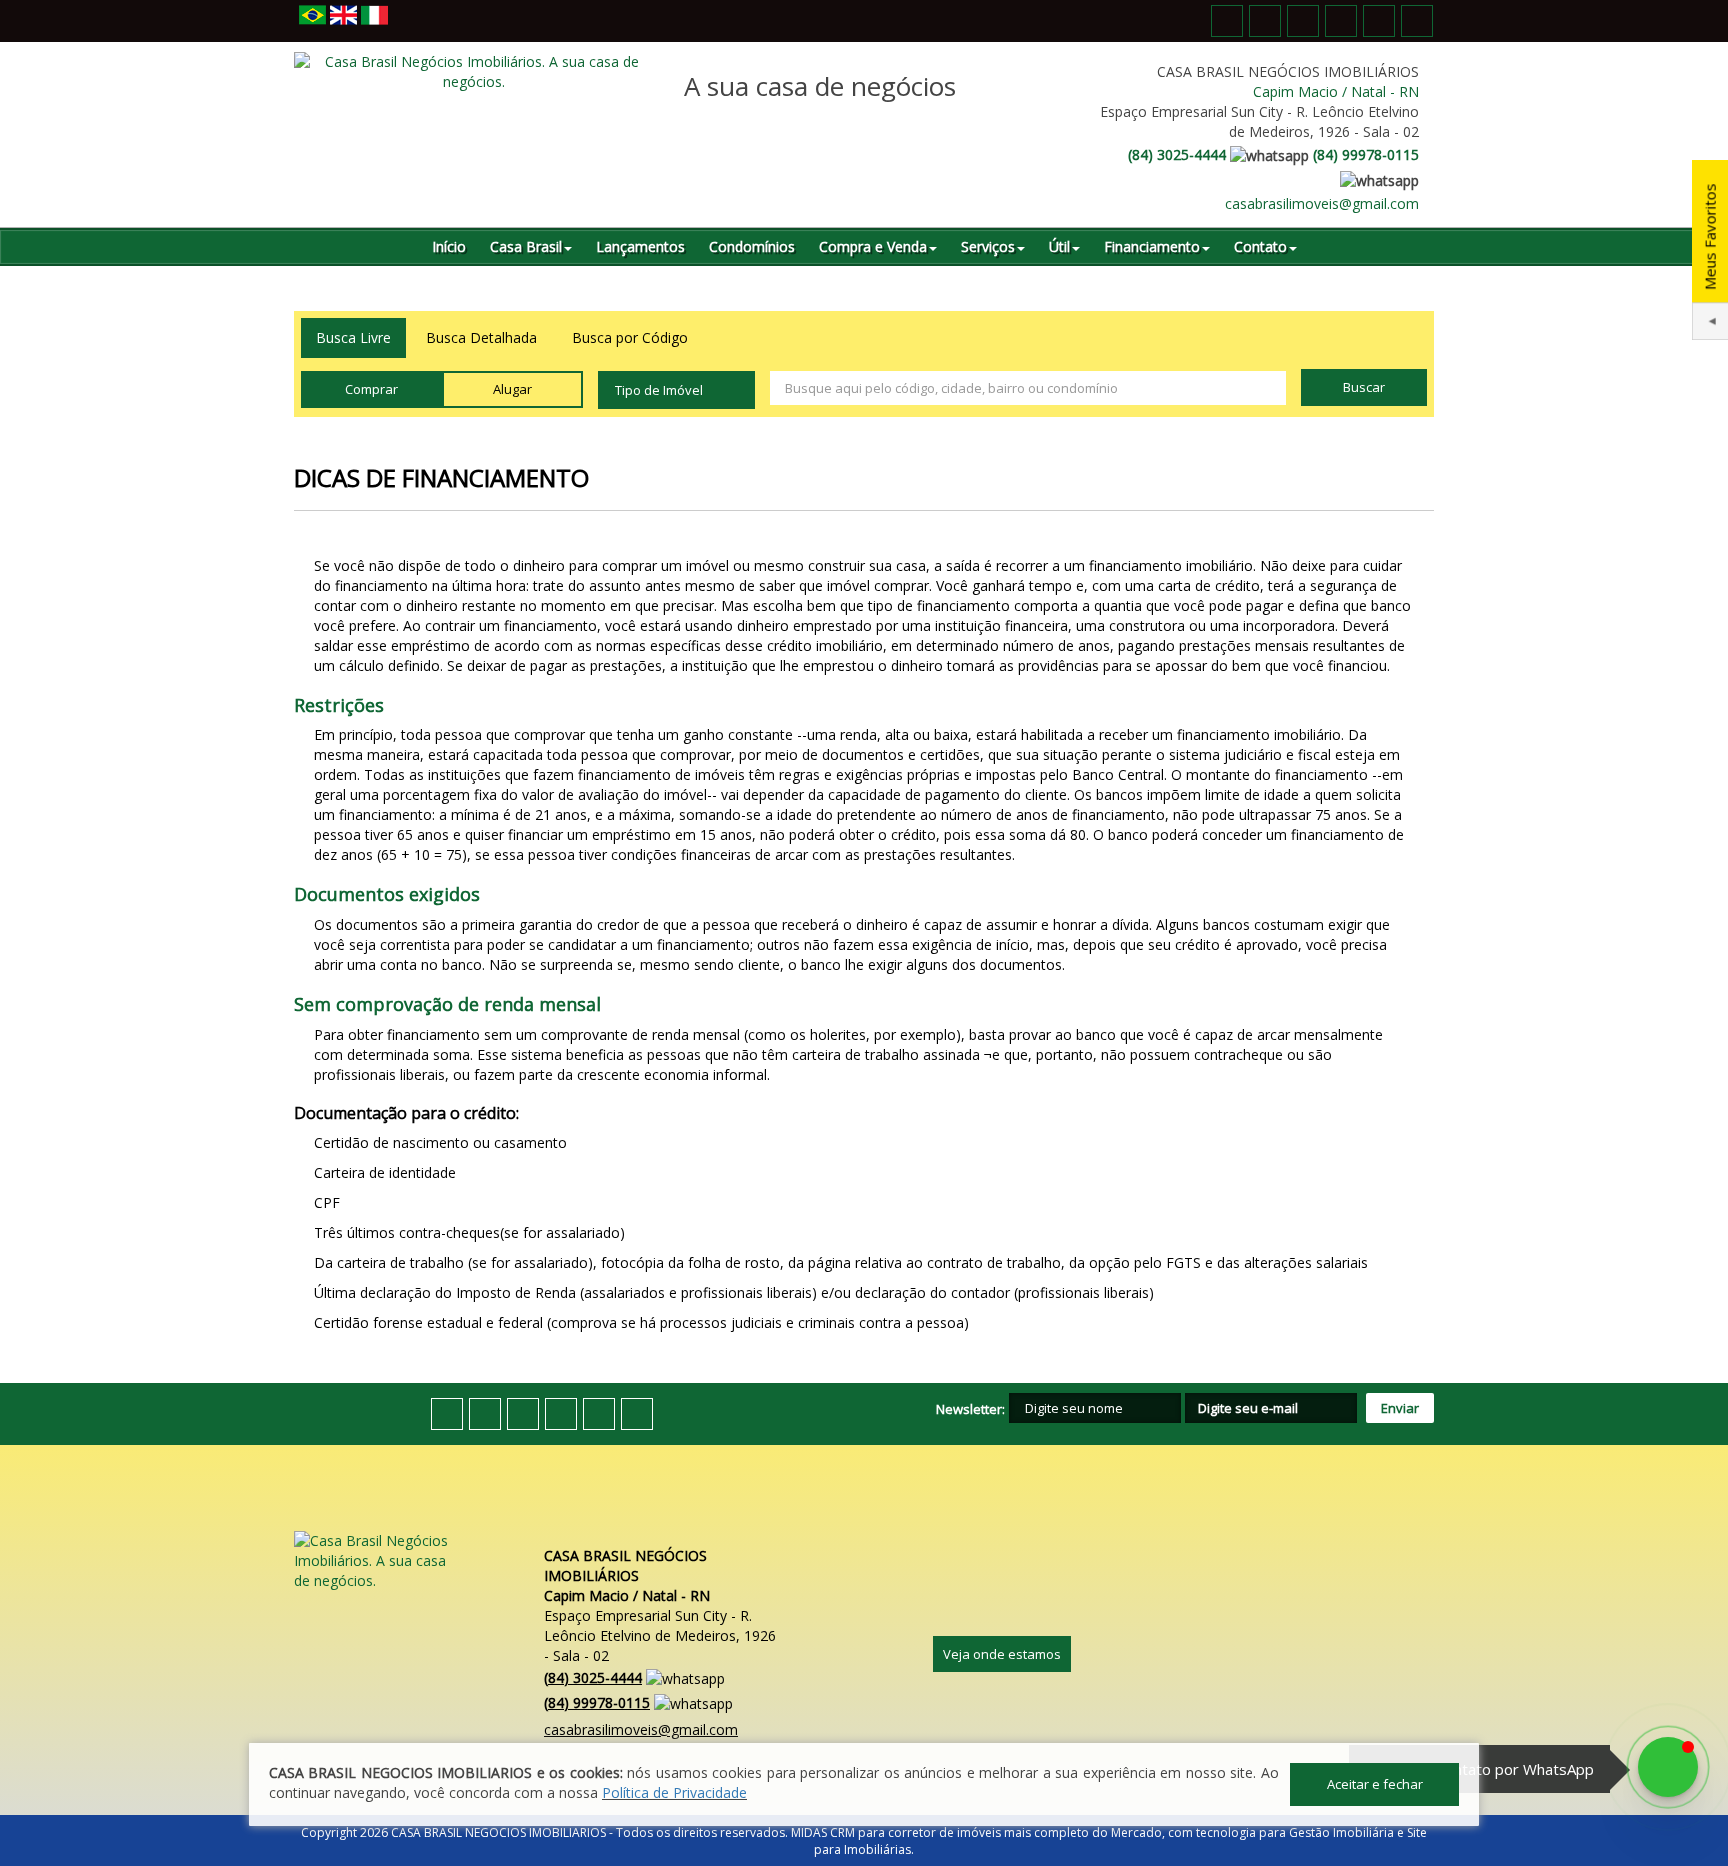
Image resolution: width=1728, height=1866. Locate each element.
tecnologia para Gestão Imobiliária (1295, 1832)
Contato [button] (1260, 246)
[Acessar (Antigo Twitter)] (1265, 21)
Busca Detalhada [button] (481, 337)
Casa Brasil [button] (526, 246)
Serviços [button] (988, 246)
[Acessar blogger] (1417, 21)
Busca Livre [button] (353, 337)
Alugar (512, 389)
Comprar (371, 389)
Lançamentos (640, 246)
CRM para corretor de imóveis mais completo (959, 1832)
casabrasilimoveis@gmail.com (1322, 203)
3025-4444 (1177, 154)
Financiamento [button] (1152, 246)
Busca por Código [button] (630, 337)
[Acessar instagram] (1379, 21)
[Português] (312, 16)
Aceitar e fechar (1375, 1784)
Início (449, 246)
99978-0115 (1366, 154)
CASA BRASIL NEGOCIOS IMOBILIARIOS (498, 1832)
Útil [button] (1059, 246)
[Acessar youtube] (1303, 21)
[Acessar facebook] (1227, 21)
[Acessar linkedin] (1341, 21)
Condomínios (752, 246)
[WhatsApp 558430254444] (1668, 1767)
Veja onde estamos (1002, 1654)
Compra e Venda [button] (873, 246)
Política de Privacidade (674, 1792)
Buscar (1364, 387)
